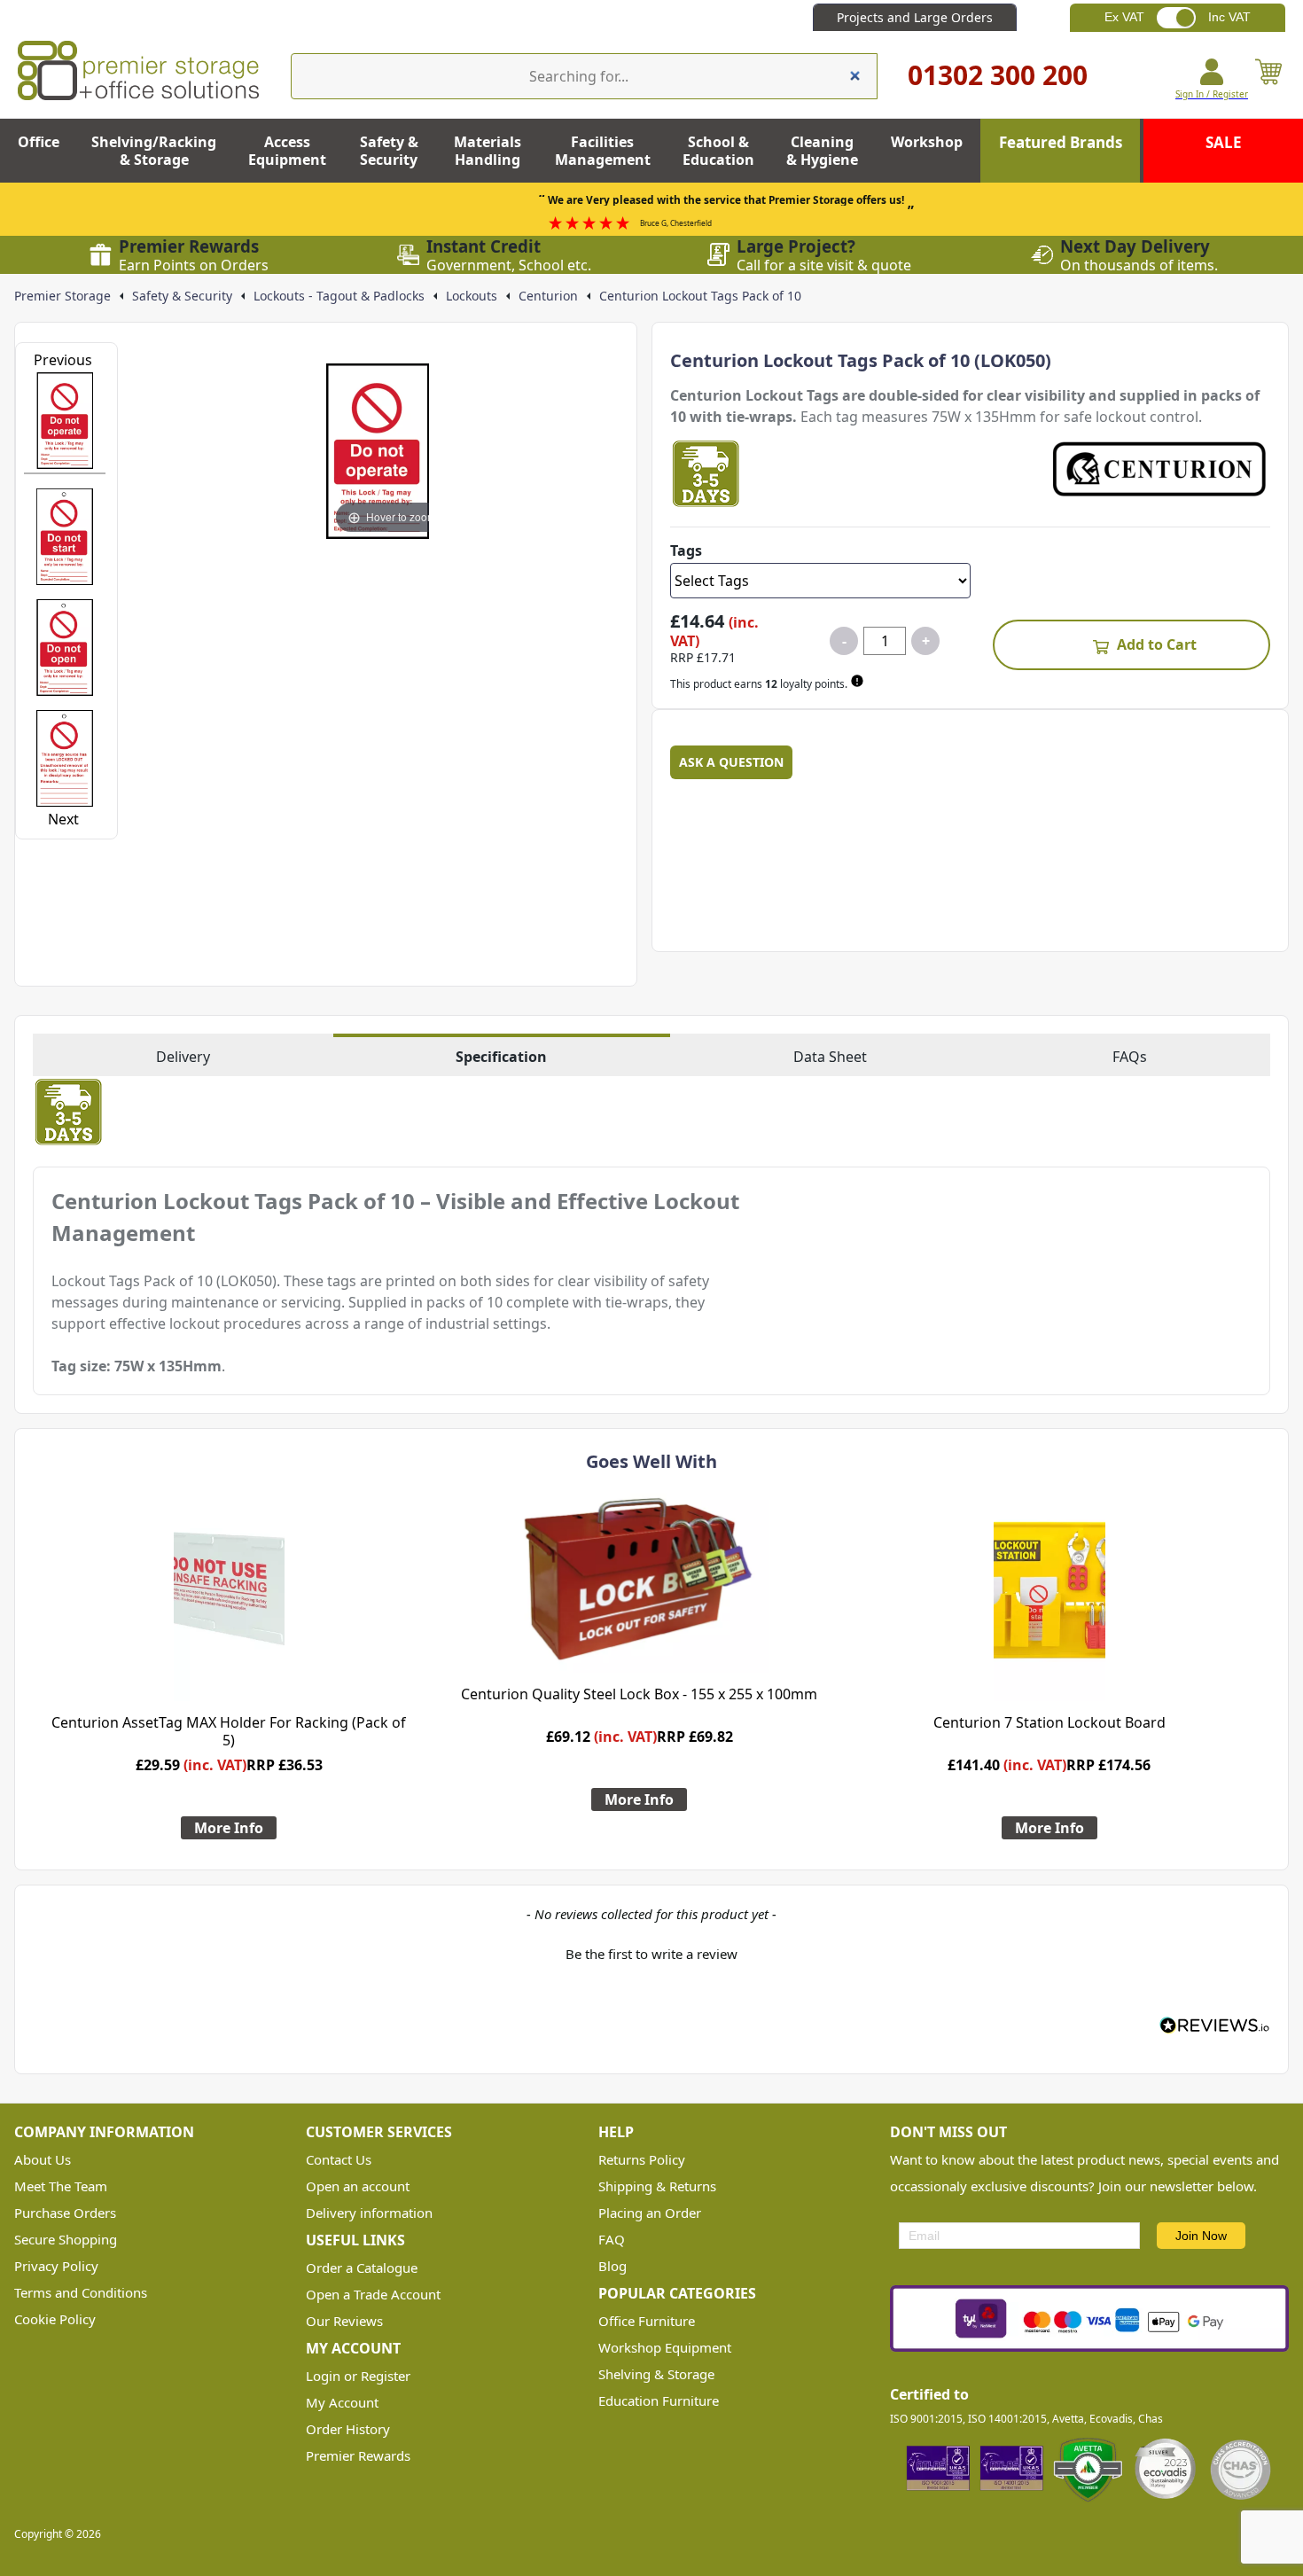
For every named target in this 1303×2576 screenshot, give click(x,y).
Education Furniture (659, 2400)
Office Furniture (647, 2321)
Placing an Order (650, 2213)
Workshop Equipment (665, 2347)
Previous (63, 360)
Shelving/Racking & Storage (154, 151)
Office (39, 142)
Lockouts (472, 296)
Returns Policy (642, 2159)
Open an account (358, 2186)
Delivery (183, 1057)
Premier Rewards (358, 2455)
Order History (348, 2429)
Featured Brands (1061, 142)
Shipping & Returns (657, 2186)
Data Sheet (830, 1057)
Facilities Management (603, 151)
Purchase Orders (65, 2213)
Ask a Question (731, 762)
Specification (501, 1057)
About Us (43, 2159)
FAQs (1130, 1057)
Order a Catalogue (362, 2268)
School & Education (718, 151)
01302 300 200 (997, 75)
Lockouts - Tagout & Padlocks (339, 296)
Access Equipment (287, 151)
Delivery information (369, 2213)
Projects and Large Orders (915, 17)
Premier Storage (62, 296)
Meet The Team (61, 2186)
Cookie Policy (55, 2319)
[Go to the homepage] (138, 70)
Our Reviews (344, 2321)
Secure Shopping (66, 2239)
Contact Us (339, 2159)
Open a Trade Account (373, 2294)
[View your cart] (1268, 79)
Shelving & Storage (656, 2374)
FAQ (612, 2239)
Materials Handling (488, 151)
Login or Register (358, 2376)
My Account (342, 2402)
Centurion (548, 296)
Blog (612, 2266)
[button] (651, 1952)
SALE (1224, 142)
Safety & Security (389, 151)
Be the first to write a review (651, 1954)
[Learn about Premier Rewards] (859, 681)
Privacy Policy (56, 2266)
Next (63, 820)
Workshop (927, 142)
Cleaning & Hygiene (822, 151)
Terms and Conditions (81, 2292)
